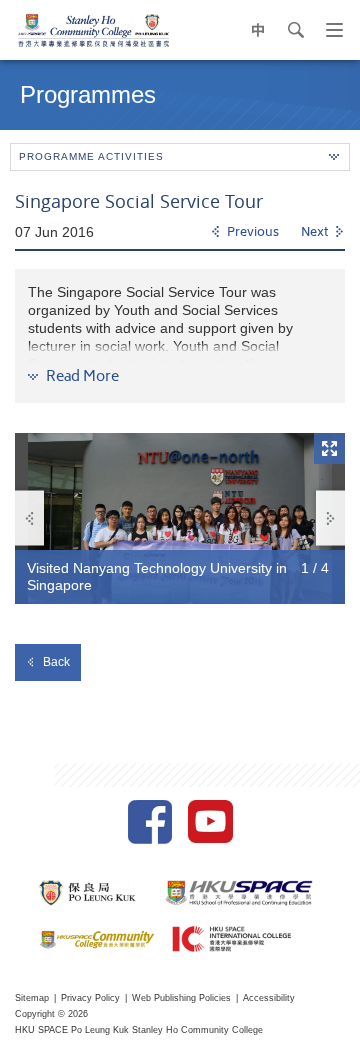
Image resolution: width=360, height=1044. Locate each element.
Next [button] (330, 518)
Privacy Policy (90, 998)
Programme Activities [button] (91, 156)
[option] (180, 518)
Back (56, 662)
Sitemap (32, 998)
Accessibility (269, 998)
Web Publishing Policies (181, 998)
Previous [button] (29, 518)
